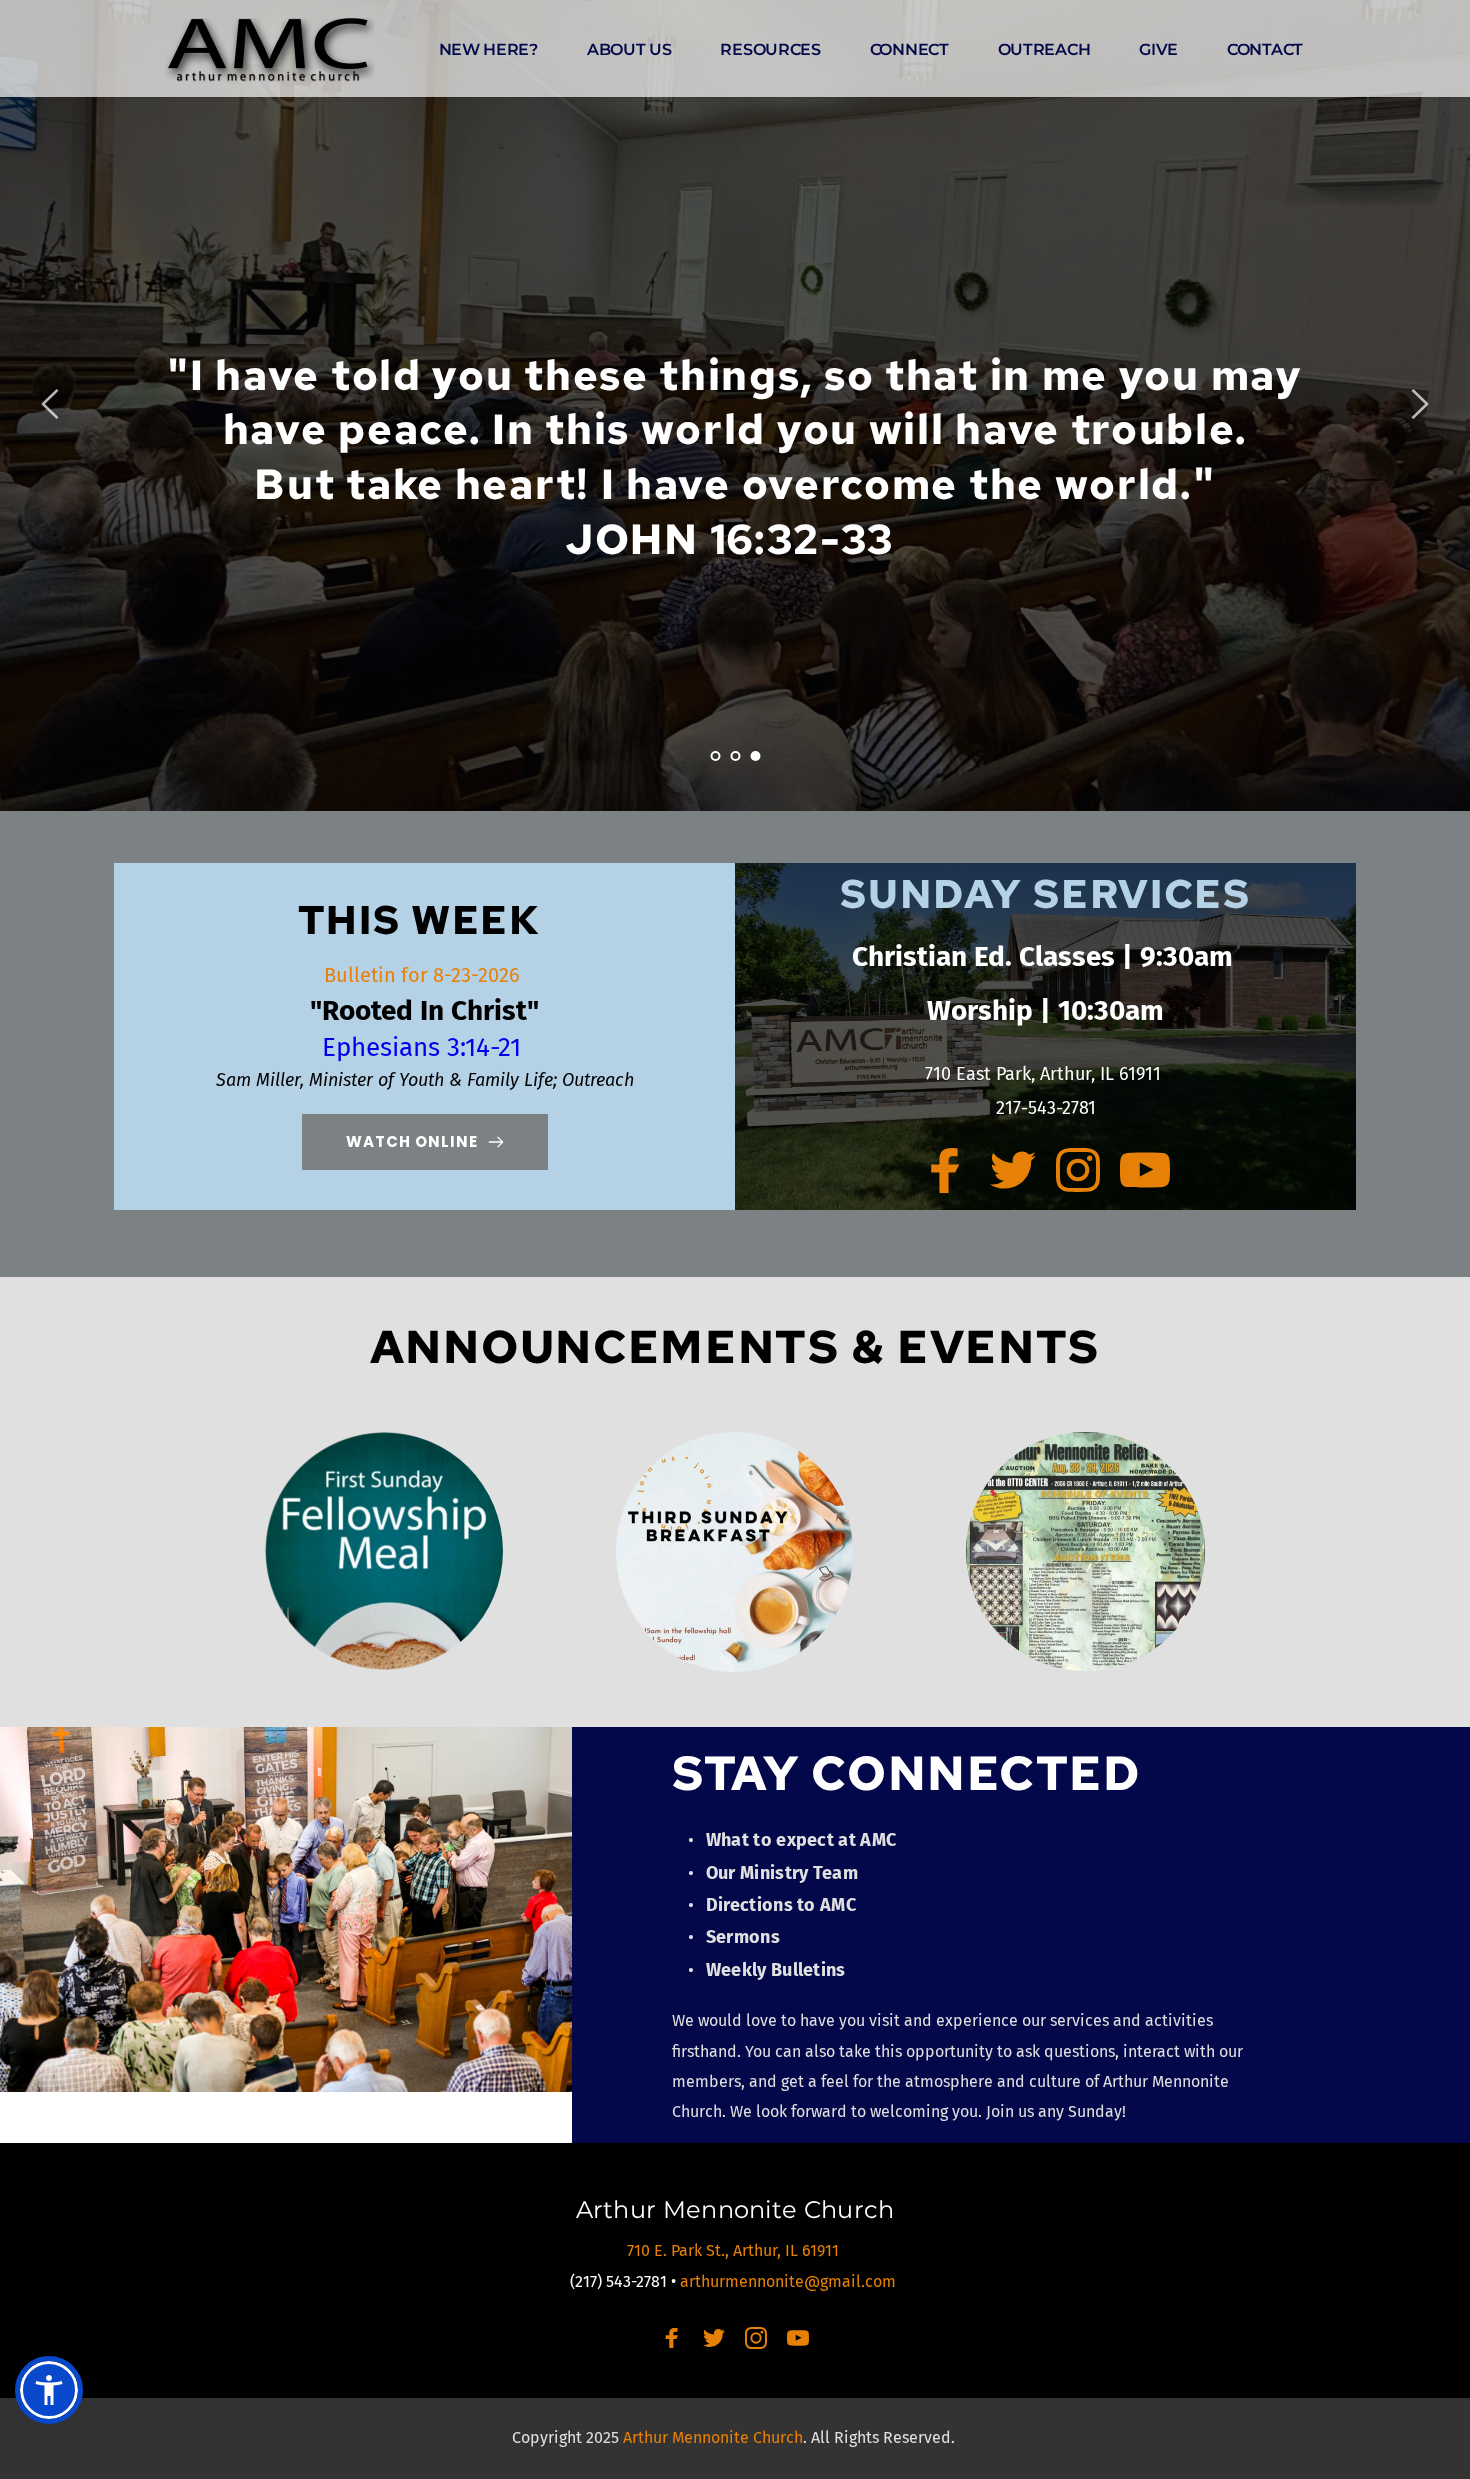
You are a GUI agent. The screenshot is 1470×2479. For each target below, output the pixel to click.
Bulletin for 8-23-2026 (424, 975)
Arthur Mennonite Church (735, 2209)
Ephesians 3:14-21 (425, 1047)
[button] (49, 2390)
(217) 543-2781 (618, 2281)
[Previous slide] (51, 404)
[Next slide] (1419, 404)
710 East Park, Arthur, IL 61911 (1045, 1074)
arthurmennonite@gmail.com (790, 2281)
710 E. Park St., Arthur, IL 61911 (735, 2250)
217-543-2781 (1046, 1108)
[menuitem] (488, 50)
